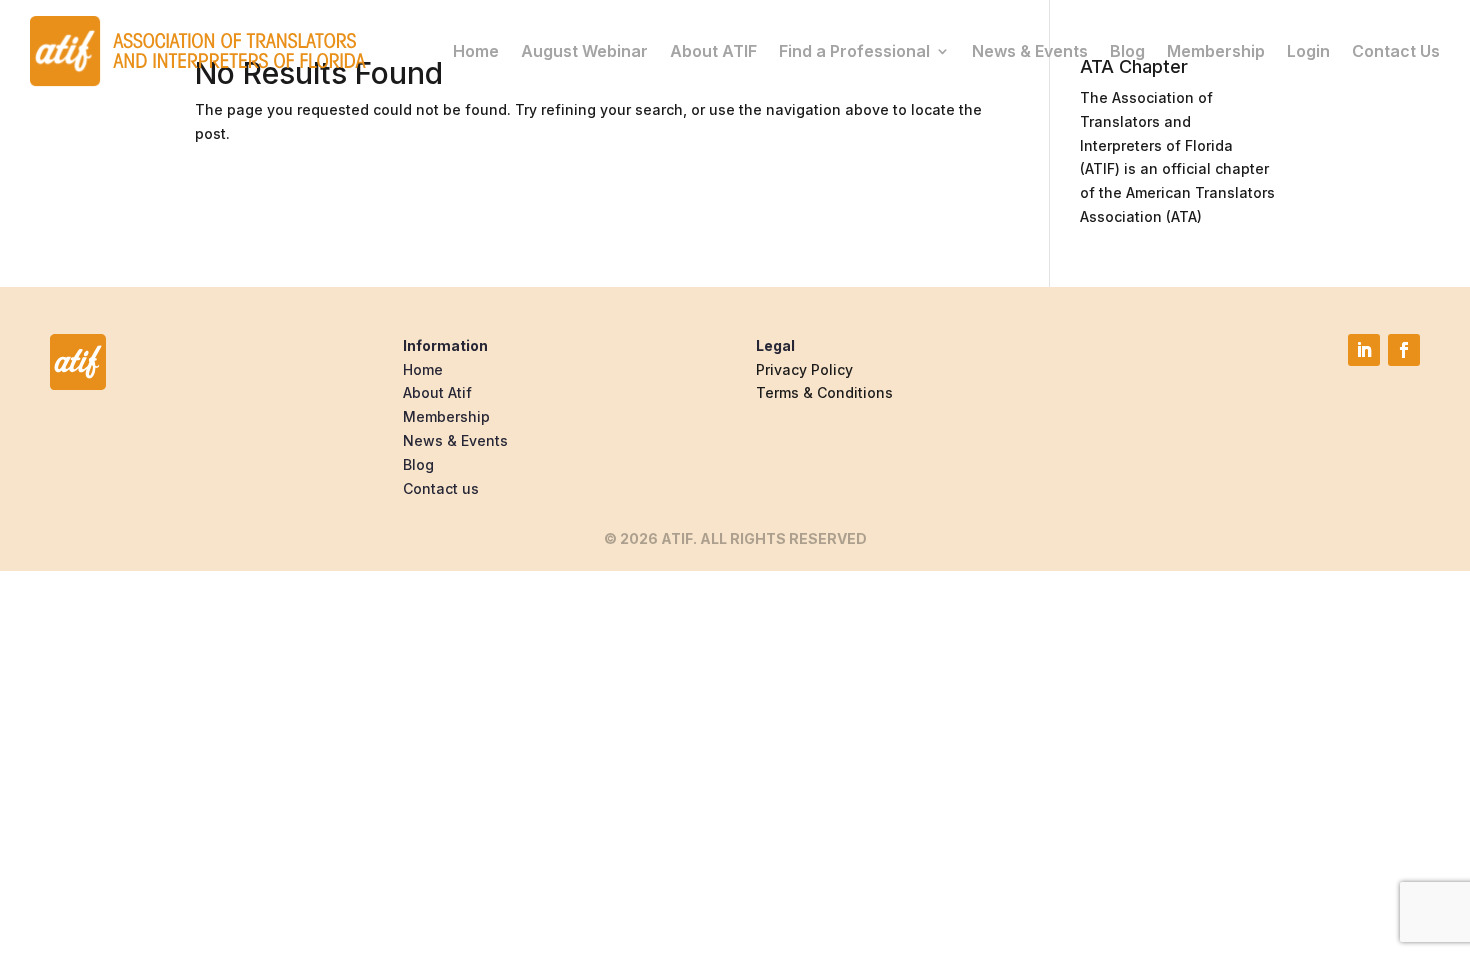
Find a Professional (854, 51)
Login (1308, 51)
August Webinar (584, 51)
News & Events (1030, 51)
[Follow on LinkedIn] (1364, 350)
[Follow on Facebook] (1404, 350)
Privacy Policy (804, 369)
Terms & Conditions (824, 392)
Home (476, 51)
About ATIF (713, 51)
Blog (1127, 51)
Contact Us (1396, 51)
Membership (1216, 51)
